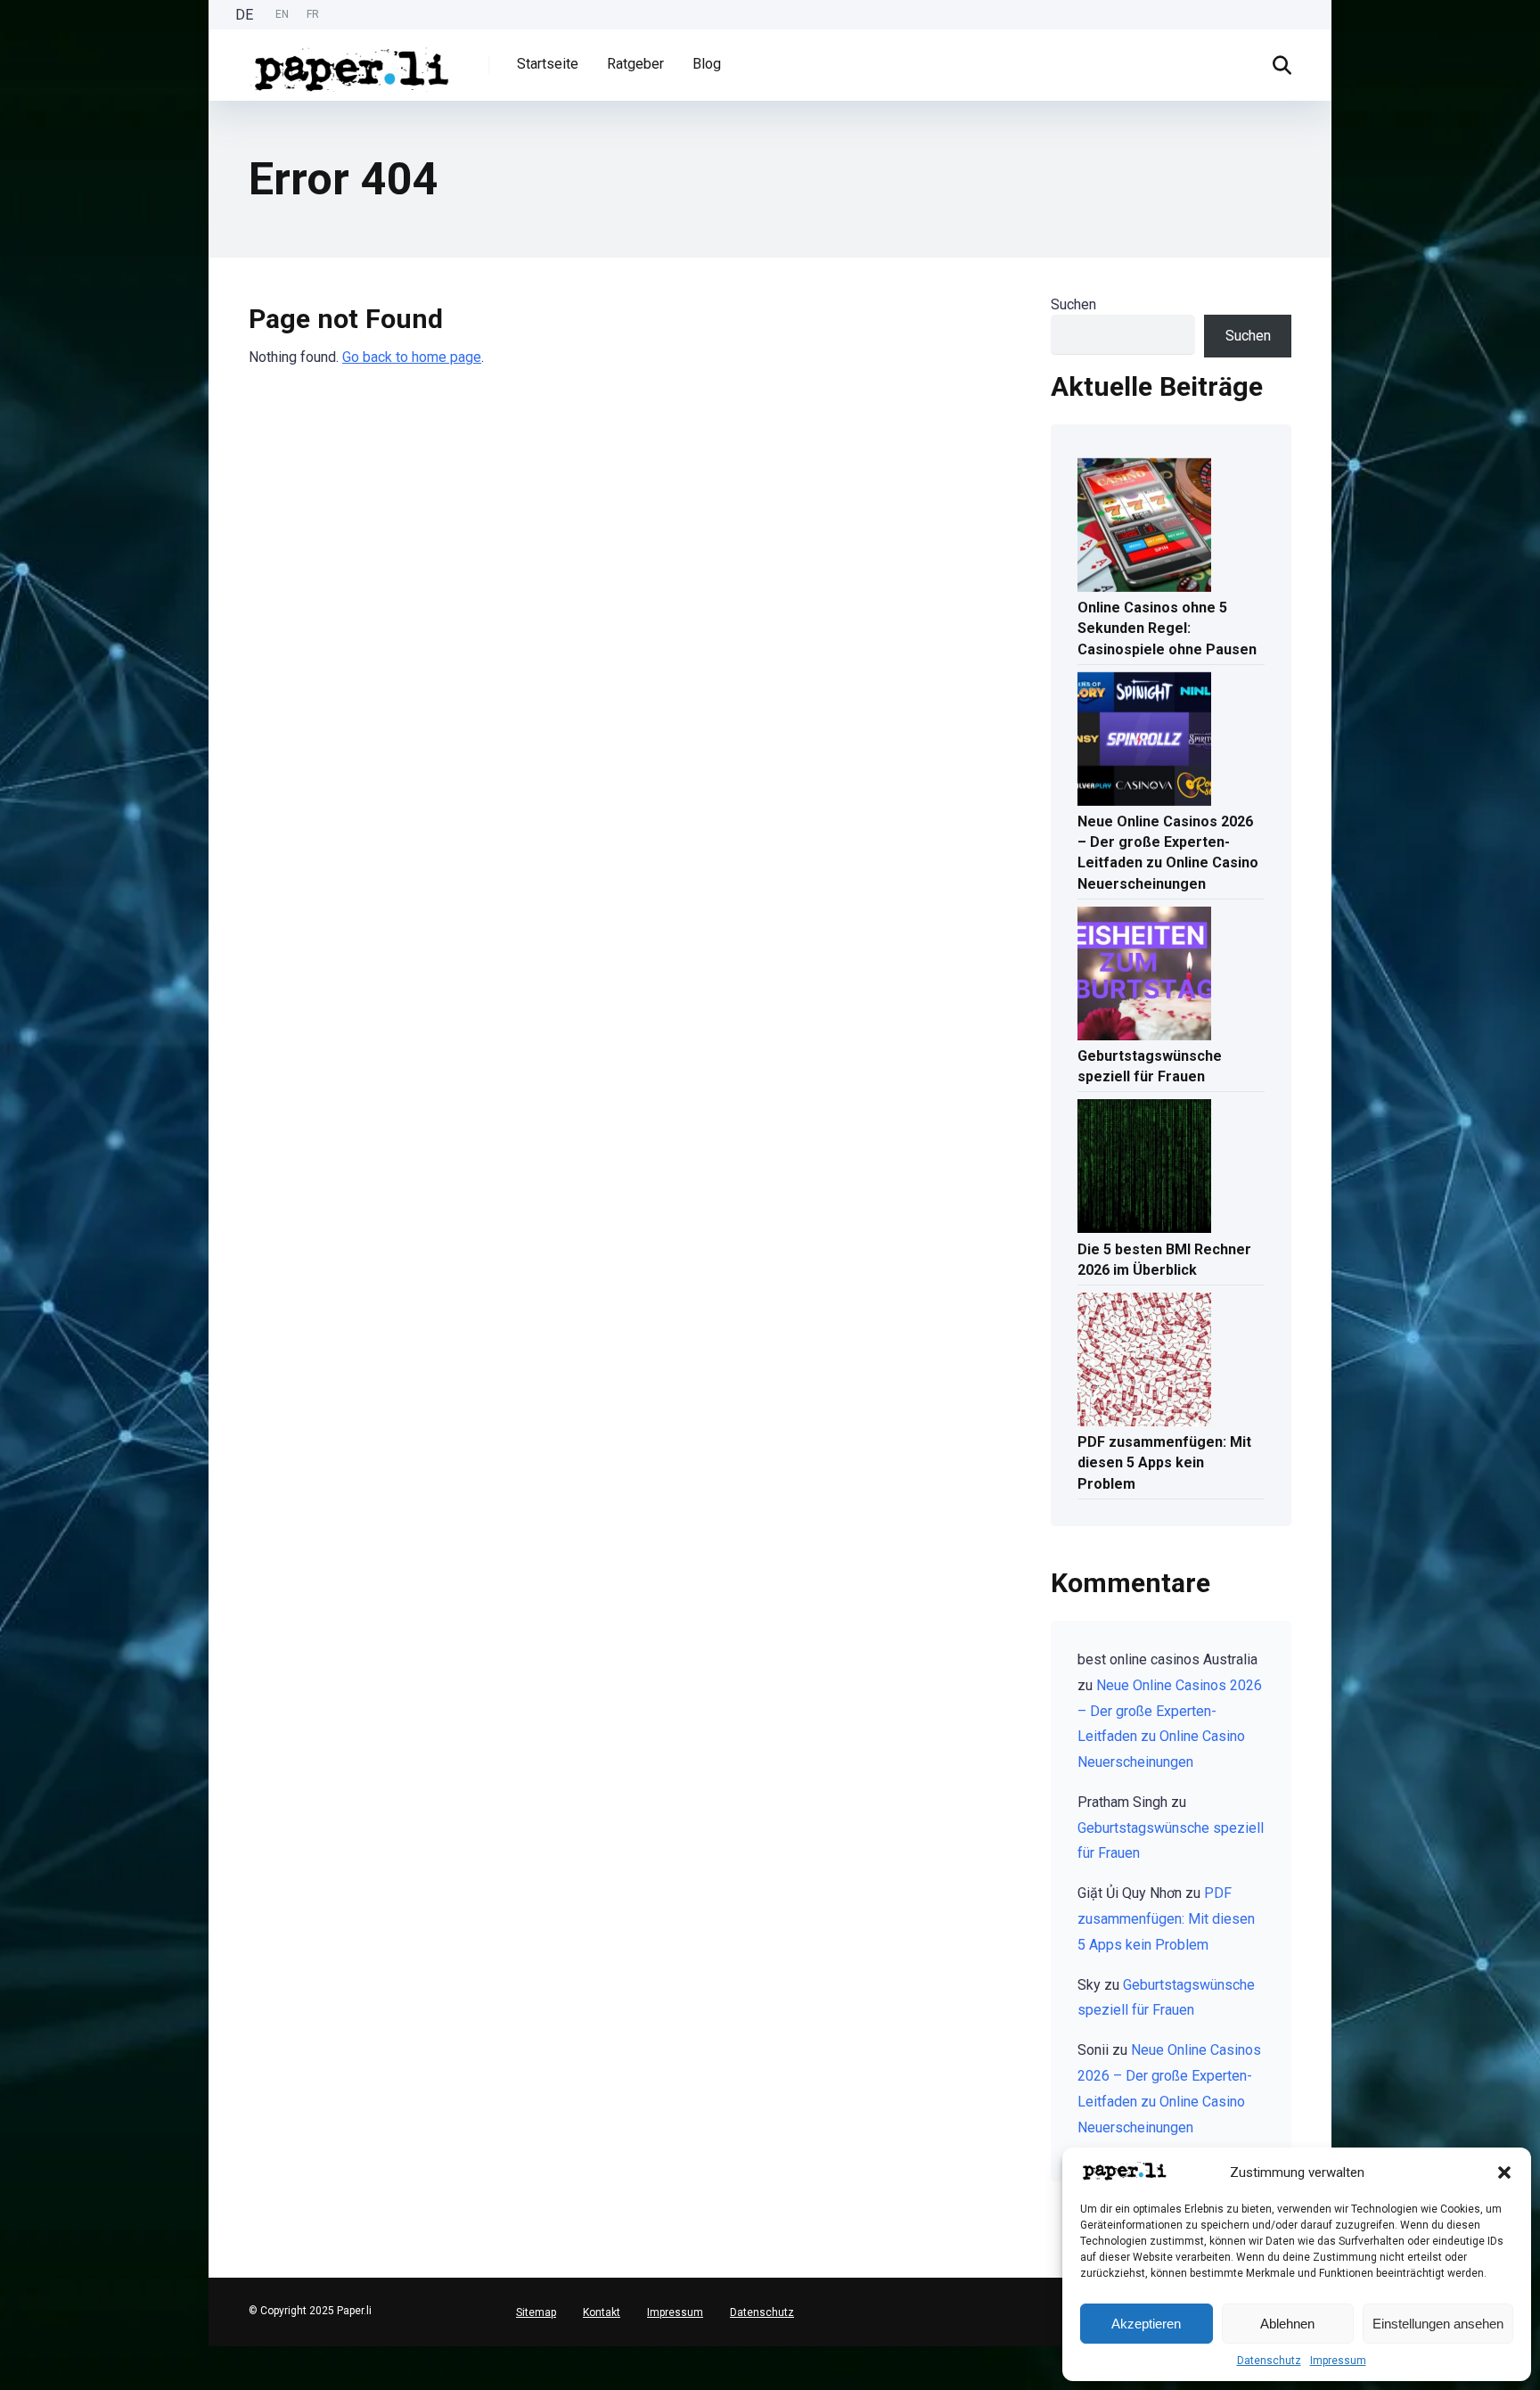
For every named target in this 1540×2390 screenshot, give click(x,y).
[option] (282, 15)
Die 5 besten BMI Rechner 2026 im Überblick (1164, 1260)
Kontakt (602, 2312)
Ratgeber (635, 64)
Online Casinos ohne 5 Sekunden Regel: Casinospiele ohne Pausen (1167, 628)
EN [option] (282, 14)
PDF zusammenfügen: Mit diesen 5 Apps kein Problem (1164, 1462)
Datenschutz (1269, 2361)
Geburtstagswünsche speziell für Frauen (1150, 1066)
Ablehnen (1287, 2324)
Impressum (1338, 2361)
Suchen (1073, 304)
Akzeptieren (1146, 2324)
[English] (9, 2367)
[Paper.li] (352, 63)
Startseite (548, 64)
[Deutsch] (9, 2353)
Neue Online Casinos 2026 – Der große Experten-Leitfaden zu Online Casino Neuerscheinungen (1168, 853)
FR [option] (313, 14)
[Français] (9, 2382)
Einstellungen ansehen (1438, 2324)
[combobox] (9, 2353)
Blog (707, 64)
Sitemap (536, 2312)
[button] (1504, 2172)
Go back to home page (412, 357)
